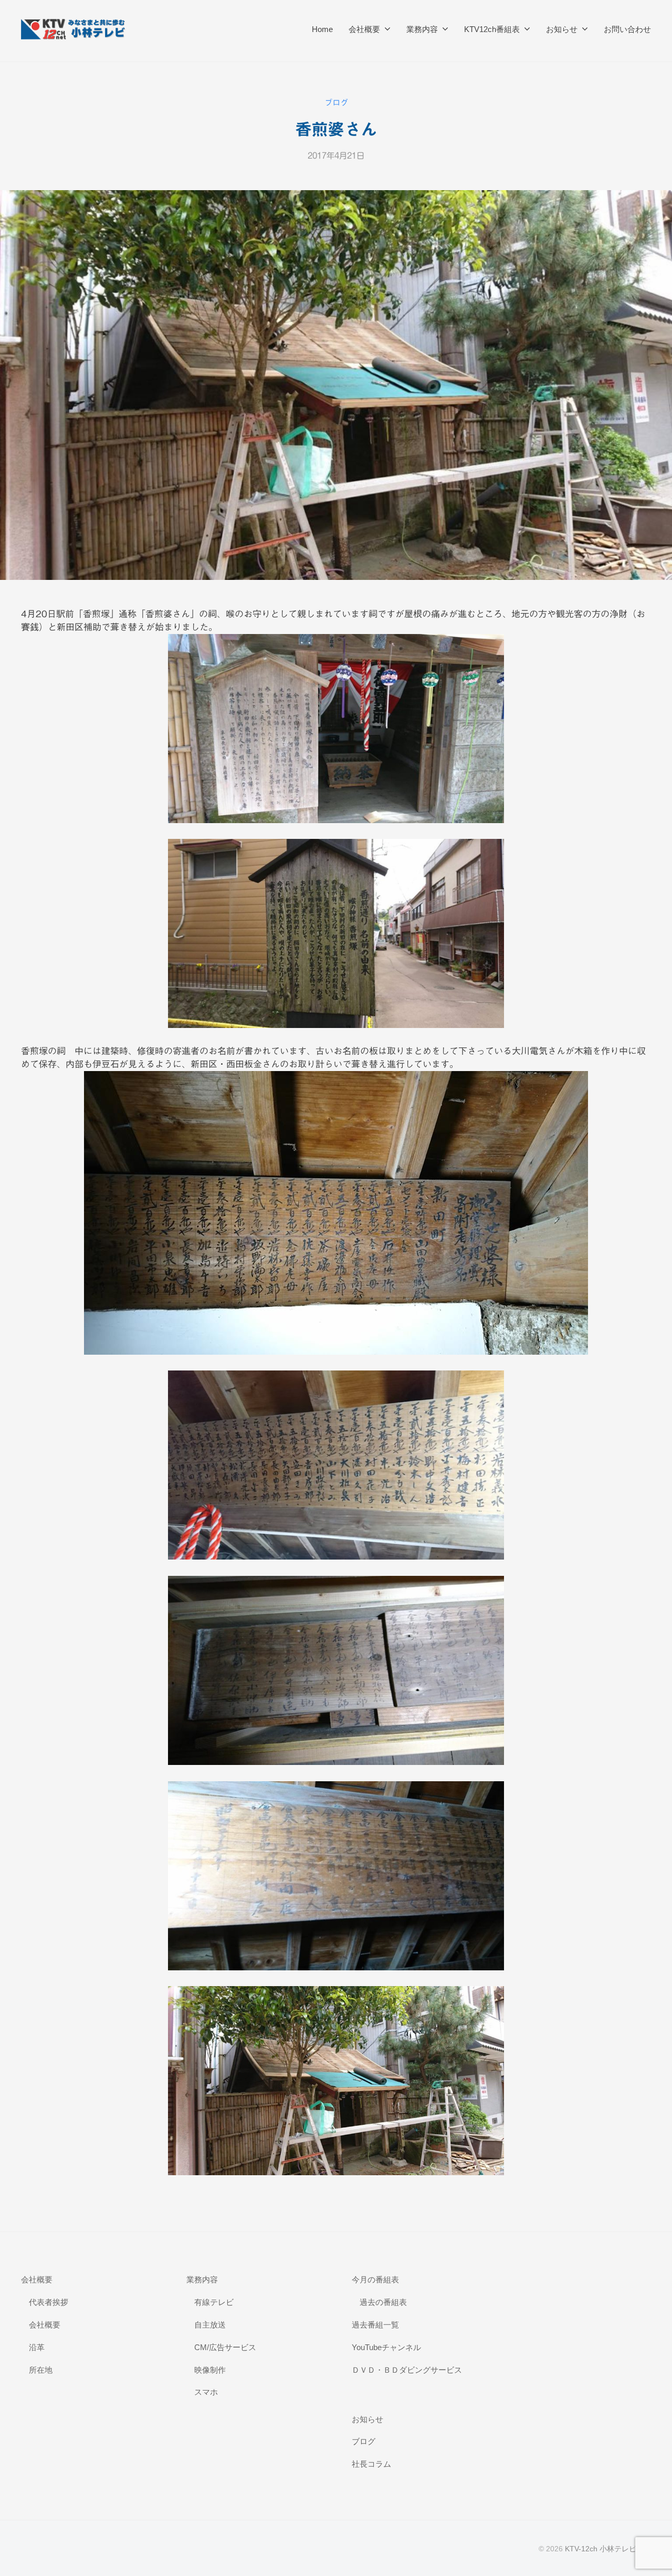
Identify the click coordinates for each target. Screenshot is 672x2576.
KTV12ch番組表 (492, 29)
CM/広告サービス (225, 2347)
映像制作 (210, 2370)
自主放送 (210, 2325)
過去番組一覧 (375, 2325)
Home (322, 29)
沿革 (37, 2347)
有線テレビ (214, 2302)
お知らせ (562, 29)
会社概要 (364, 29)
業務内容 (422, 29)
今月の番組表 (375, 2279)
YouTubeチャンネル (386, 2347)
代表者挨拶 (49, 2302)
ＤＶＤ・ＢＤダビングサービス (407, 2370)
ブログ (336, 103)
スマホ (206, 2392)
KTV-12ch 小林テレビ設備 (608, 2549)
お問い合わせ (627, 29)
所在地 (41, 2370)
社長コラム (371, 2464)
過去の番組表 (383, 2302)
